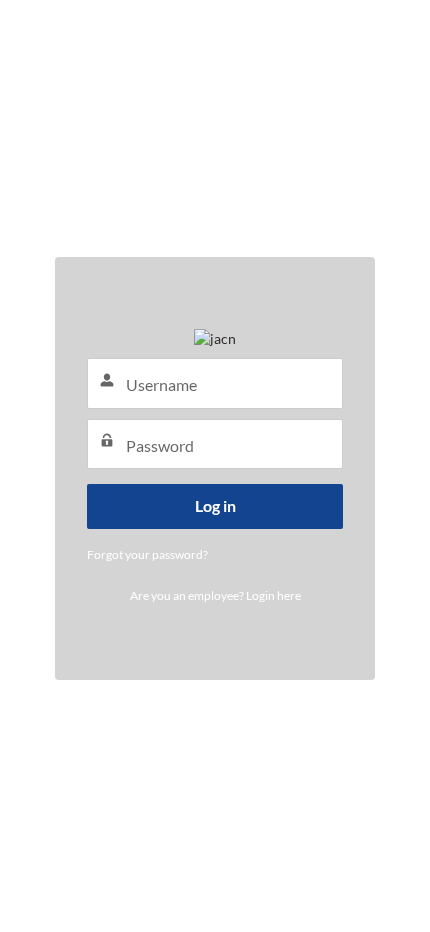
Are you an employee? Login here (215, 595)
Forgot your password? (147, 554)
